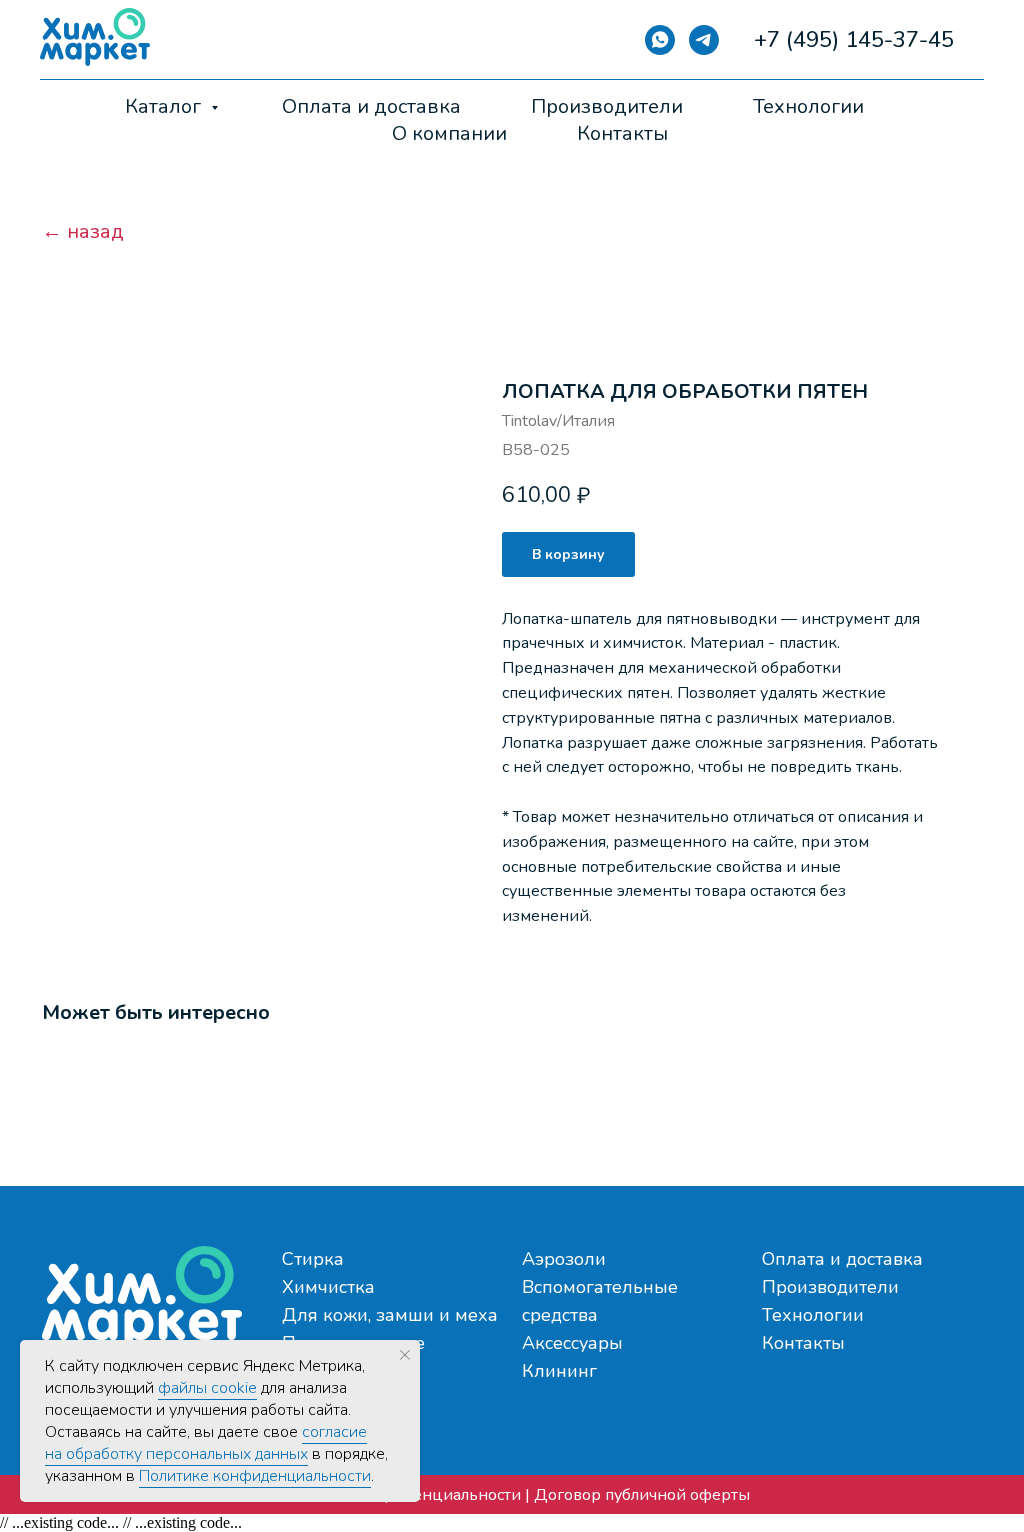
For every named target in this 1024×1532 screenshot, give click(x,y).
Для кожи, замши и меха (390, 1315)
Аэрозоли (564, 1259)
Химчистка (328, 1287)
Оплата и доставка (371, 106)
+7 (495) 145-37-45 (854, 40)
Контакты (622, 133)
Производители (607, 106)
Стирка (313, 1259)
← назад (83, 232)
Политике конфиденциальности (255, 1476)
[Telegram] (704, 40)
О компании (449, 133)
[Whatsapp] (660, 40)
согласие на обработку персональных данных (206, 1443)
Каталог (165, 106)
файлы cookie (207, 1388)
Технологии (808, 106)
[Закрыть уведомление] (405, 1355)
